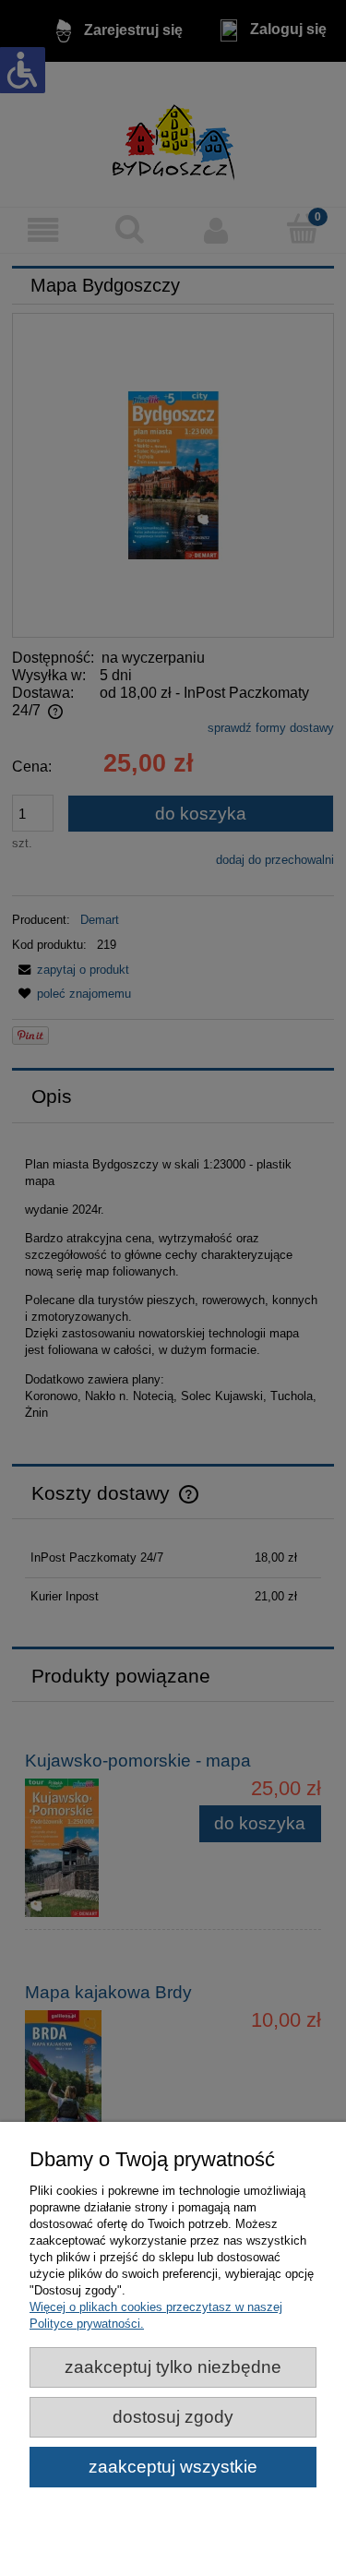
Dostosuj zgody (173, 2417)
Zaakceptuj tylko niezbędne (173, 2367)
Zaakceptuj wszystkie (173, 2467)
